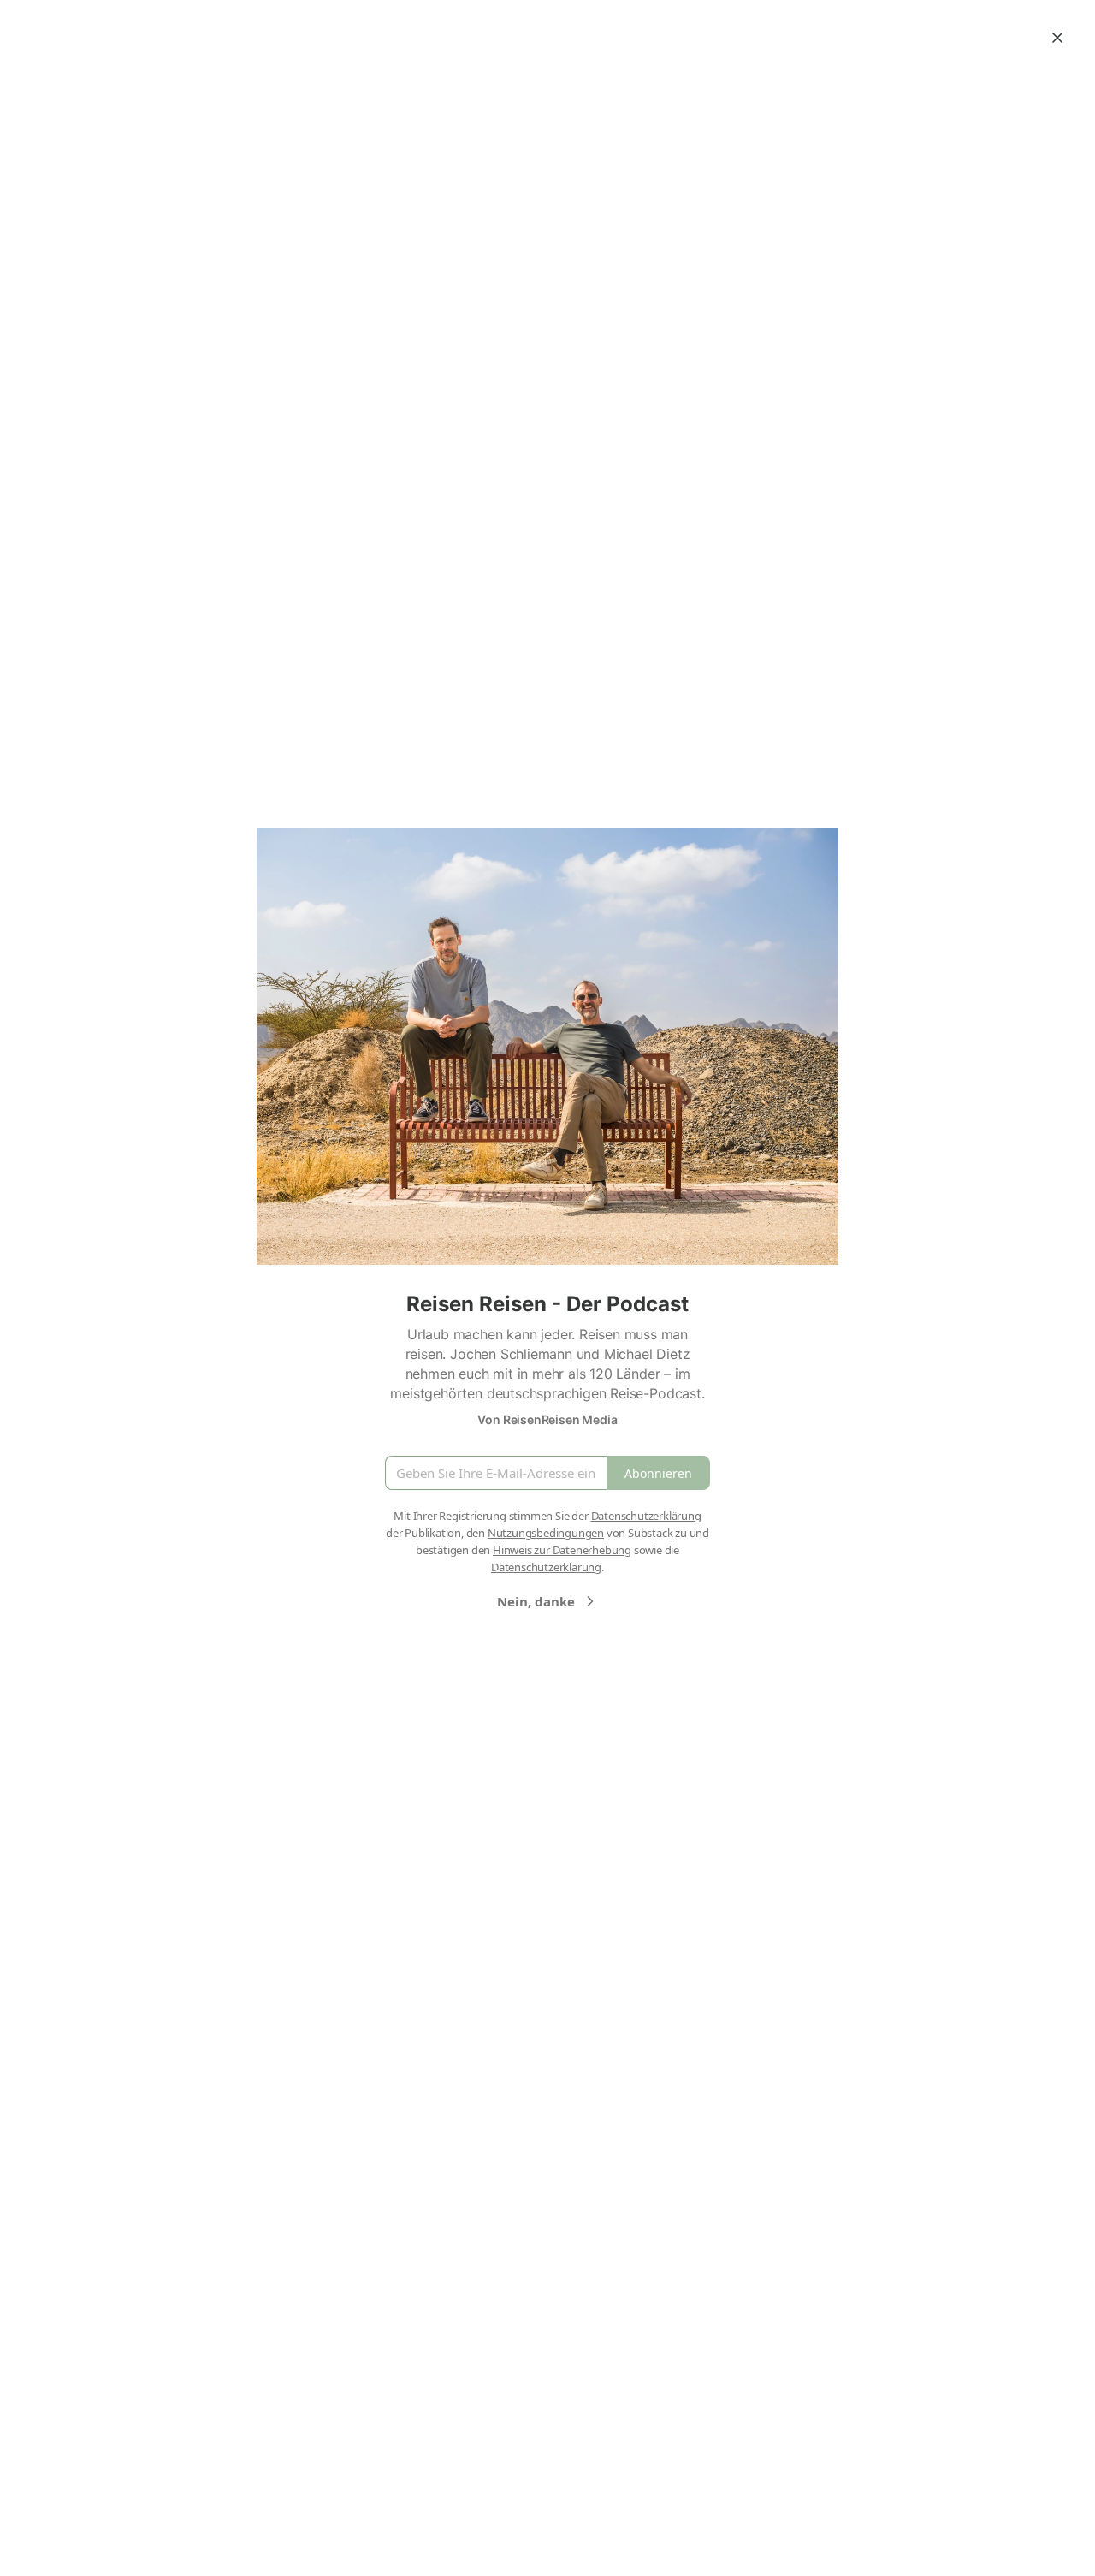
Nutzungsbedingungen (546, 1533)
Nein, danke (536, 1601)
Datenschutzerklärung (646, 1516)
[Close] (1057, 38)
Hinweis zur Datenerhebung (562, 1550)
